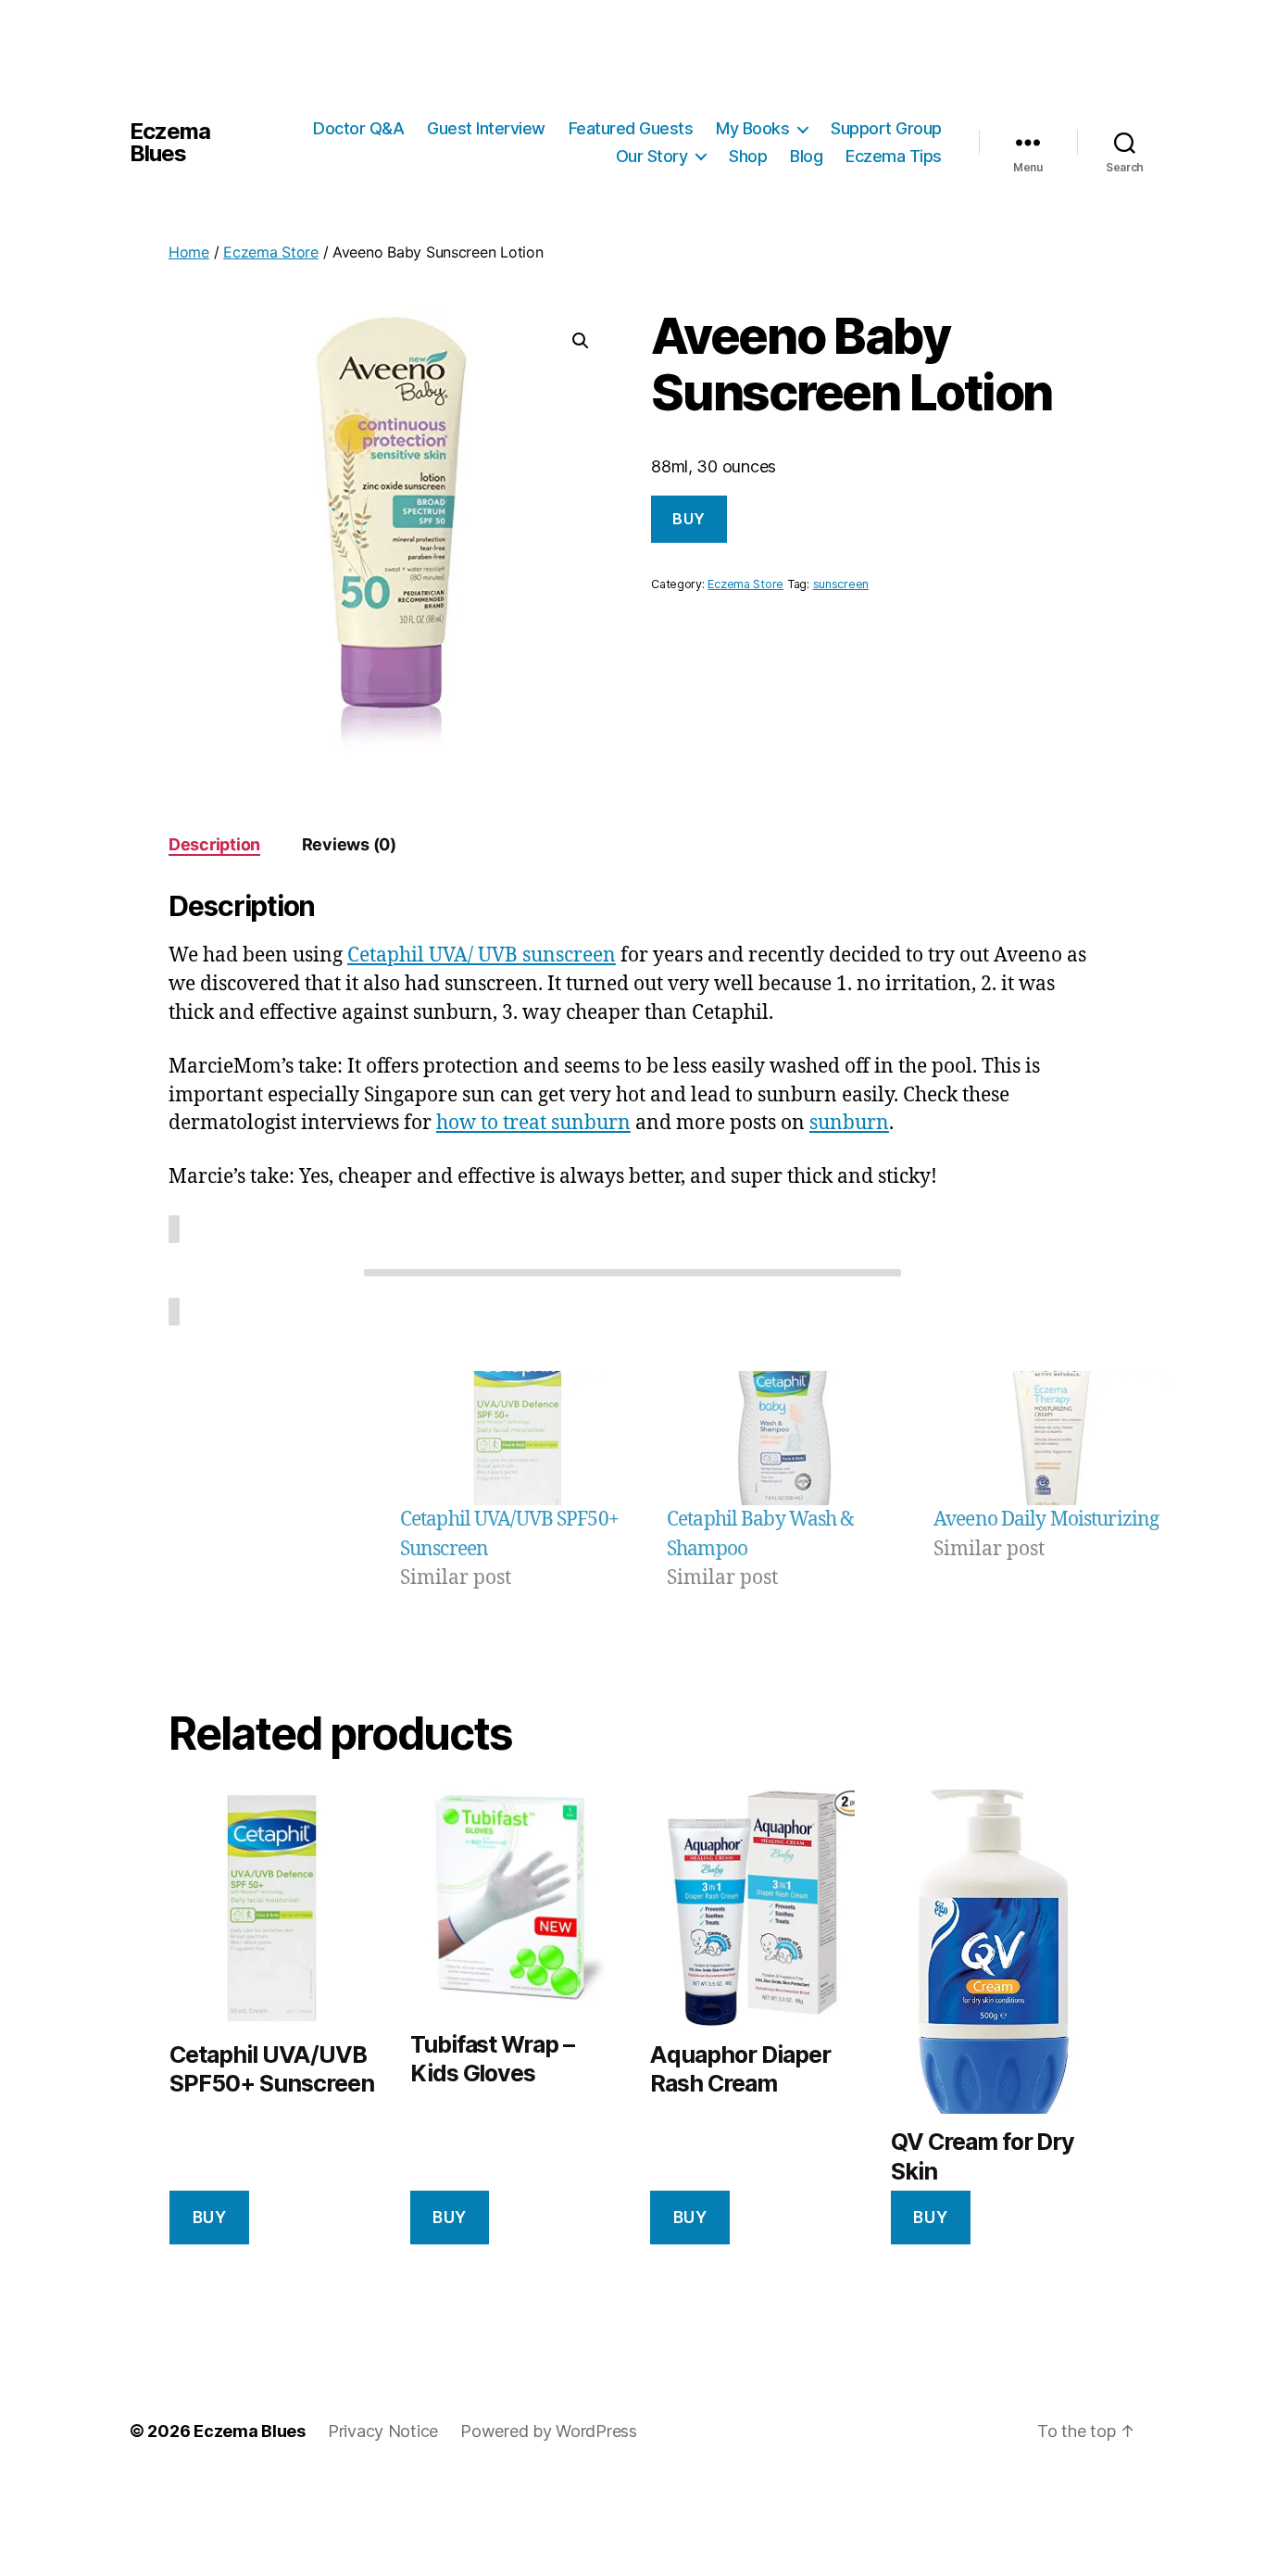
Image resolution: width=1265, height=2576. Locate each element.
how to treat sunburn (533, 1123)
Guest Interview (486, 128)
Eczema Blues (170, 143)
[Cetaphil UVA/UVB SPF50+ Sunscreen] (518, 1438)
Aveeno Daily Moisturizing (1046, 1520)
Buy (689, 519)
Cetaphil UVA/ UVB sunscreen (482, 955)
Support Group (886, 128)
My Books (752, 128)
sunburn (849, 1123)
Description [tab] (214, 844)
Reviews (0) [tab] (349, 844)
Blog (806, 156)
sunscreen (841, 584)
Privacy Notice (383, 2431)
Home (189, 252)
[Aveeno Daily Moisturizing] (1051, 1438)
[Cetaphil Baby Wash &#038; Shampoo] (784, 1438)
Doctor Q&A (358, 128)
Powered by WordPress (549, 2431)
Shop (748, 156)
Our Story (652, 156)
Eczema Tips (894, 156)
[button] (581, 341)
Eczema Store (271, 252)
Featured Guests (631, 128)
